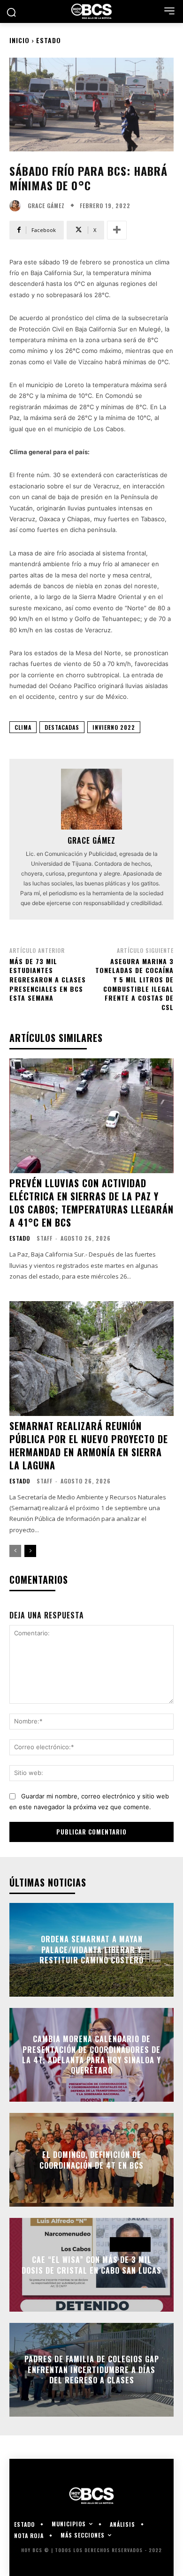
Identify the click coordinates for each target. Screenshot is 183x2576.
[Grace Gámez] (17, 206)
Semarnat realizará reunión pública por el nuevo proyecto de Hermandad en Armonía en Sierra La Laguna (89, 1445)
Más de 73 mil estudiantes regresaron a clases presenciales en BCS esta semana (48, 979)
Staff (45, 1238)
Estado (49, 40)
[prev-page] (15, 1551)
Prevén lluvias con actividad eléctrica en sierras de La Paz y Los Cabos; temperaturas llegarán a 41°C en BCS (91, 1203)
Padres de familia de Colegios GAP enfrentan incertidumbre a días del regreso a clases (92, 2370)
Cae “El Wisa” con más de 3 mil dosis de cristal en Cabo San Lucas (91, 2265)
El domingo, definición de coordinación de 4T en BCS (91, 2160)
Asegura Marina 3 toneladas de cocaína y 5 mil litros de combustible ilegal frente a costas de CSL (134, 984)
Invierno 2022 (114, 727)
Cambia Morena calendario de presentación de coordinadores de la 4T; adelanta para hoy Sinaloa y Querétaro (91, 2055)
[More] (117, 230)
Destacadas (62, 727)
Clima (23, 727)
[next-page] (30, 1551)
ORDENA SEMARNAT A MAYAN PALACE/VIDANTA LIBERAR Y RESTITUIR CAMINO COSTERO (91, 1950)
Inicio (19, 40)
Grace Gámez (46, 206)
